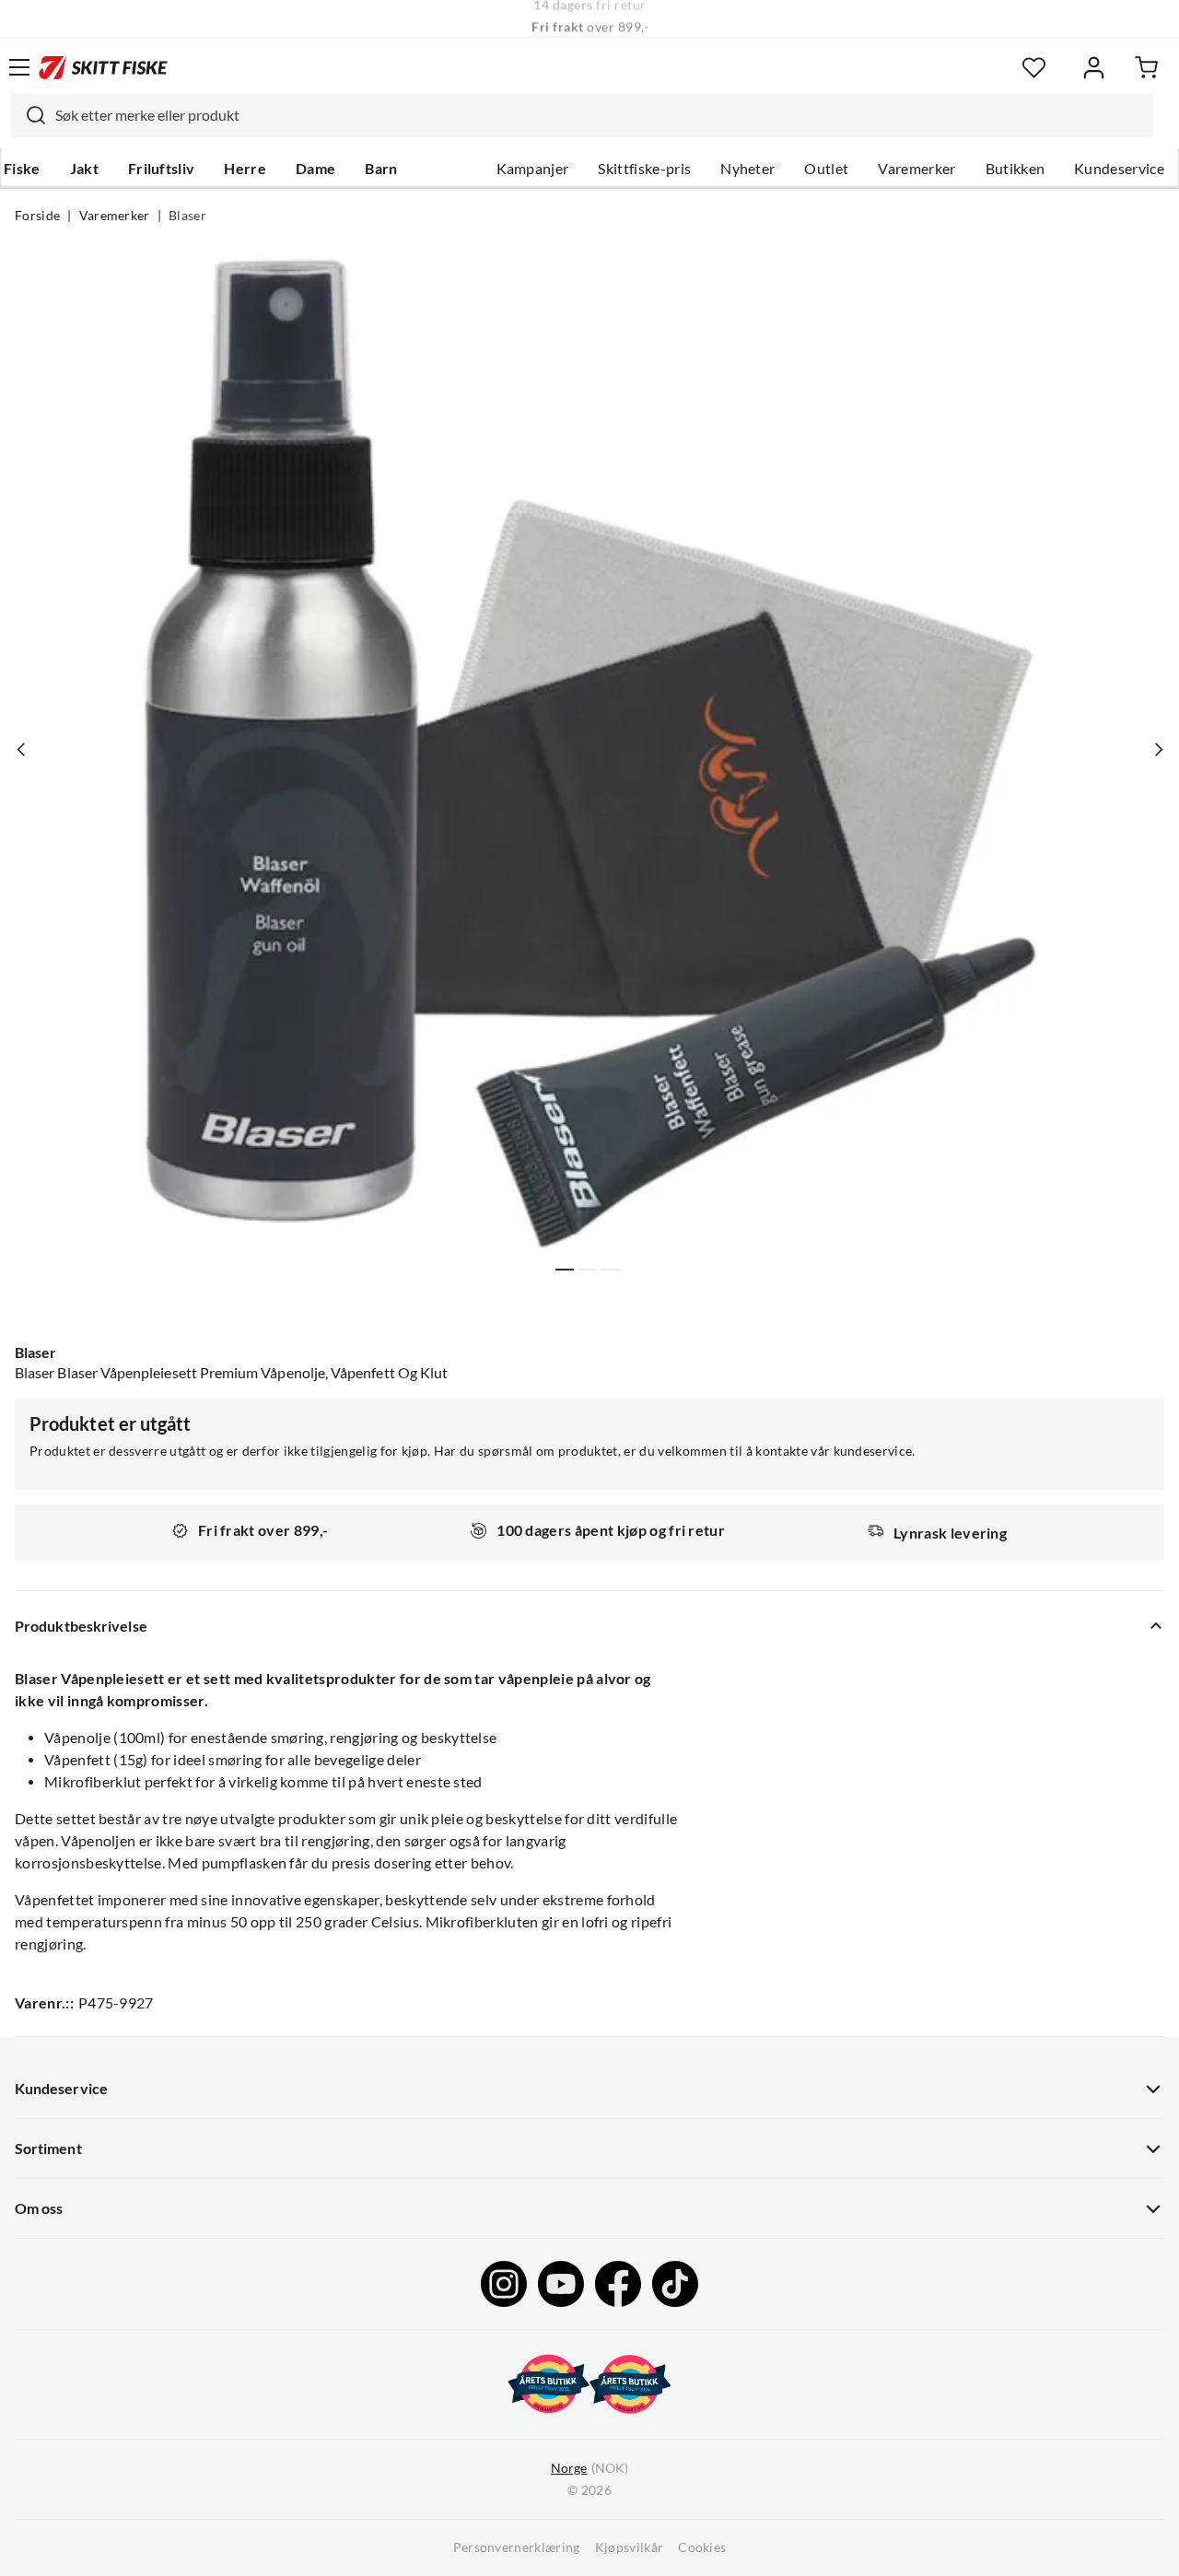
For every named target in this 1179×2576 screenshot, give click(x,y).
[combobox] (582, 115)
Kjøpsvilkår (630, 2547)
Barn (381, 169)
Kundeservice (1119, 169)
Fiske (22, 169)
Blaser (187, 216)
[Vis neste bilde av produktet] (1158, 749)
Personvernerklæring (517, 2547)
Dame (315, 169)
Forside (37, 216)
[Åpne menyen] (19, 67)
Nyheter (747, 169)
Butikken (1016, 169)
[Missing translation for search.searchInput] (29, 115)
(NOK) (589, 2468)
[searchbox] (600, 115)
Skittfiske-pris (644, 169)
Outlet (826, 169)
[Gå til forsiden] (103, 67)
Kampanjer (533, 169)
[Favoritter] (1034, 68)
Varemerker (916, 169)
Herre (245, 169)
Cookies (702, 2547)
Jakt (84, 169)
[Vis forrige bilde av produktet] (21, 749)
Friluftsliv (162, 169)
